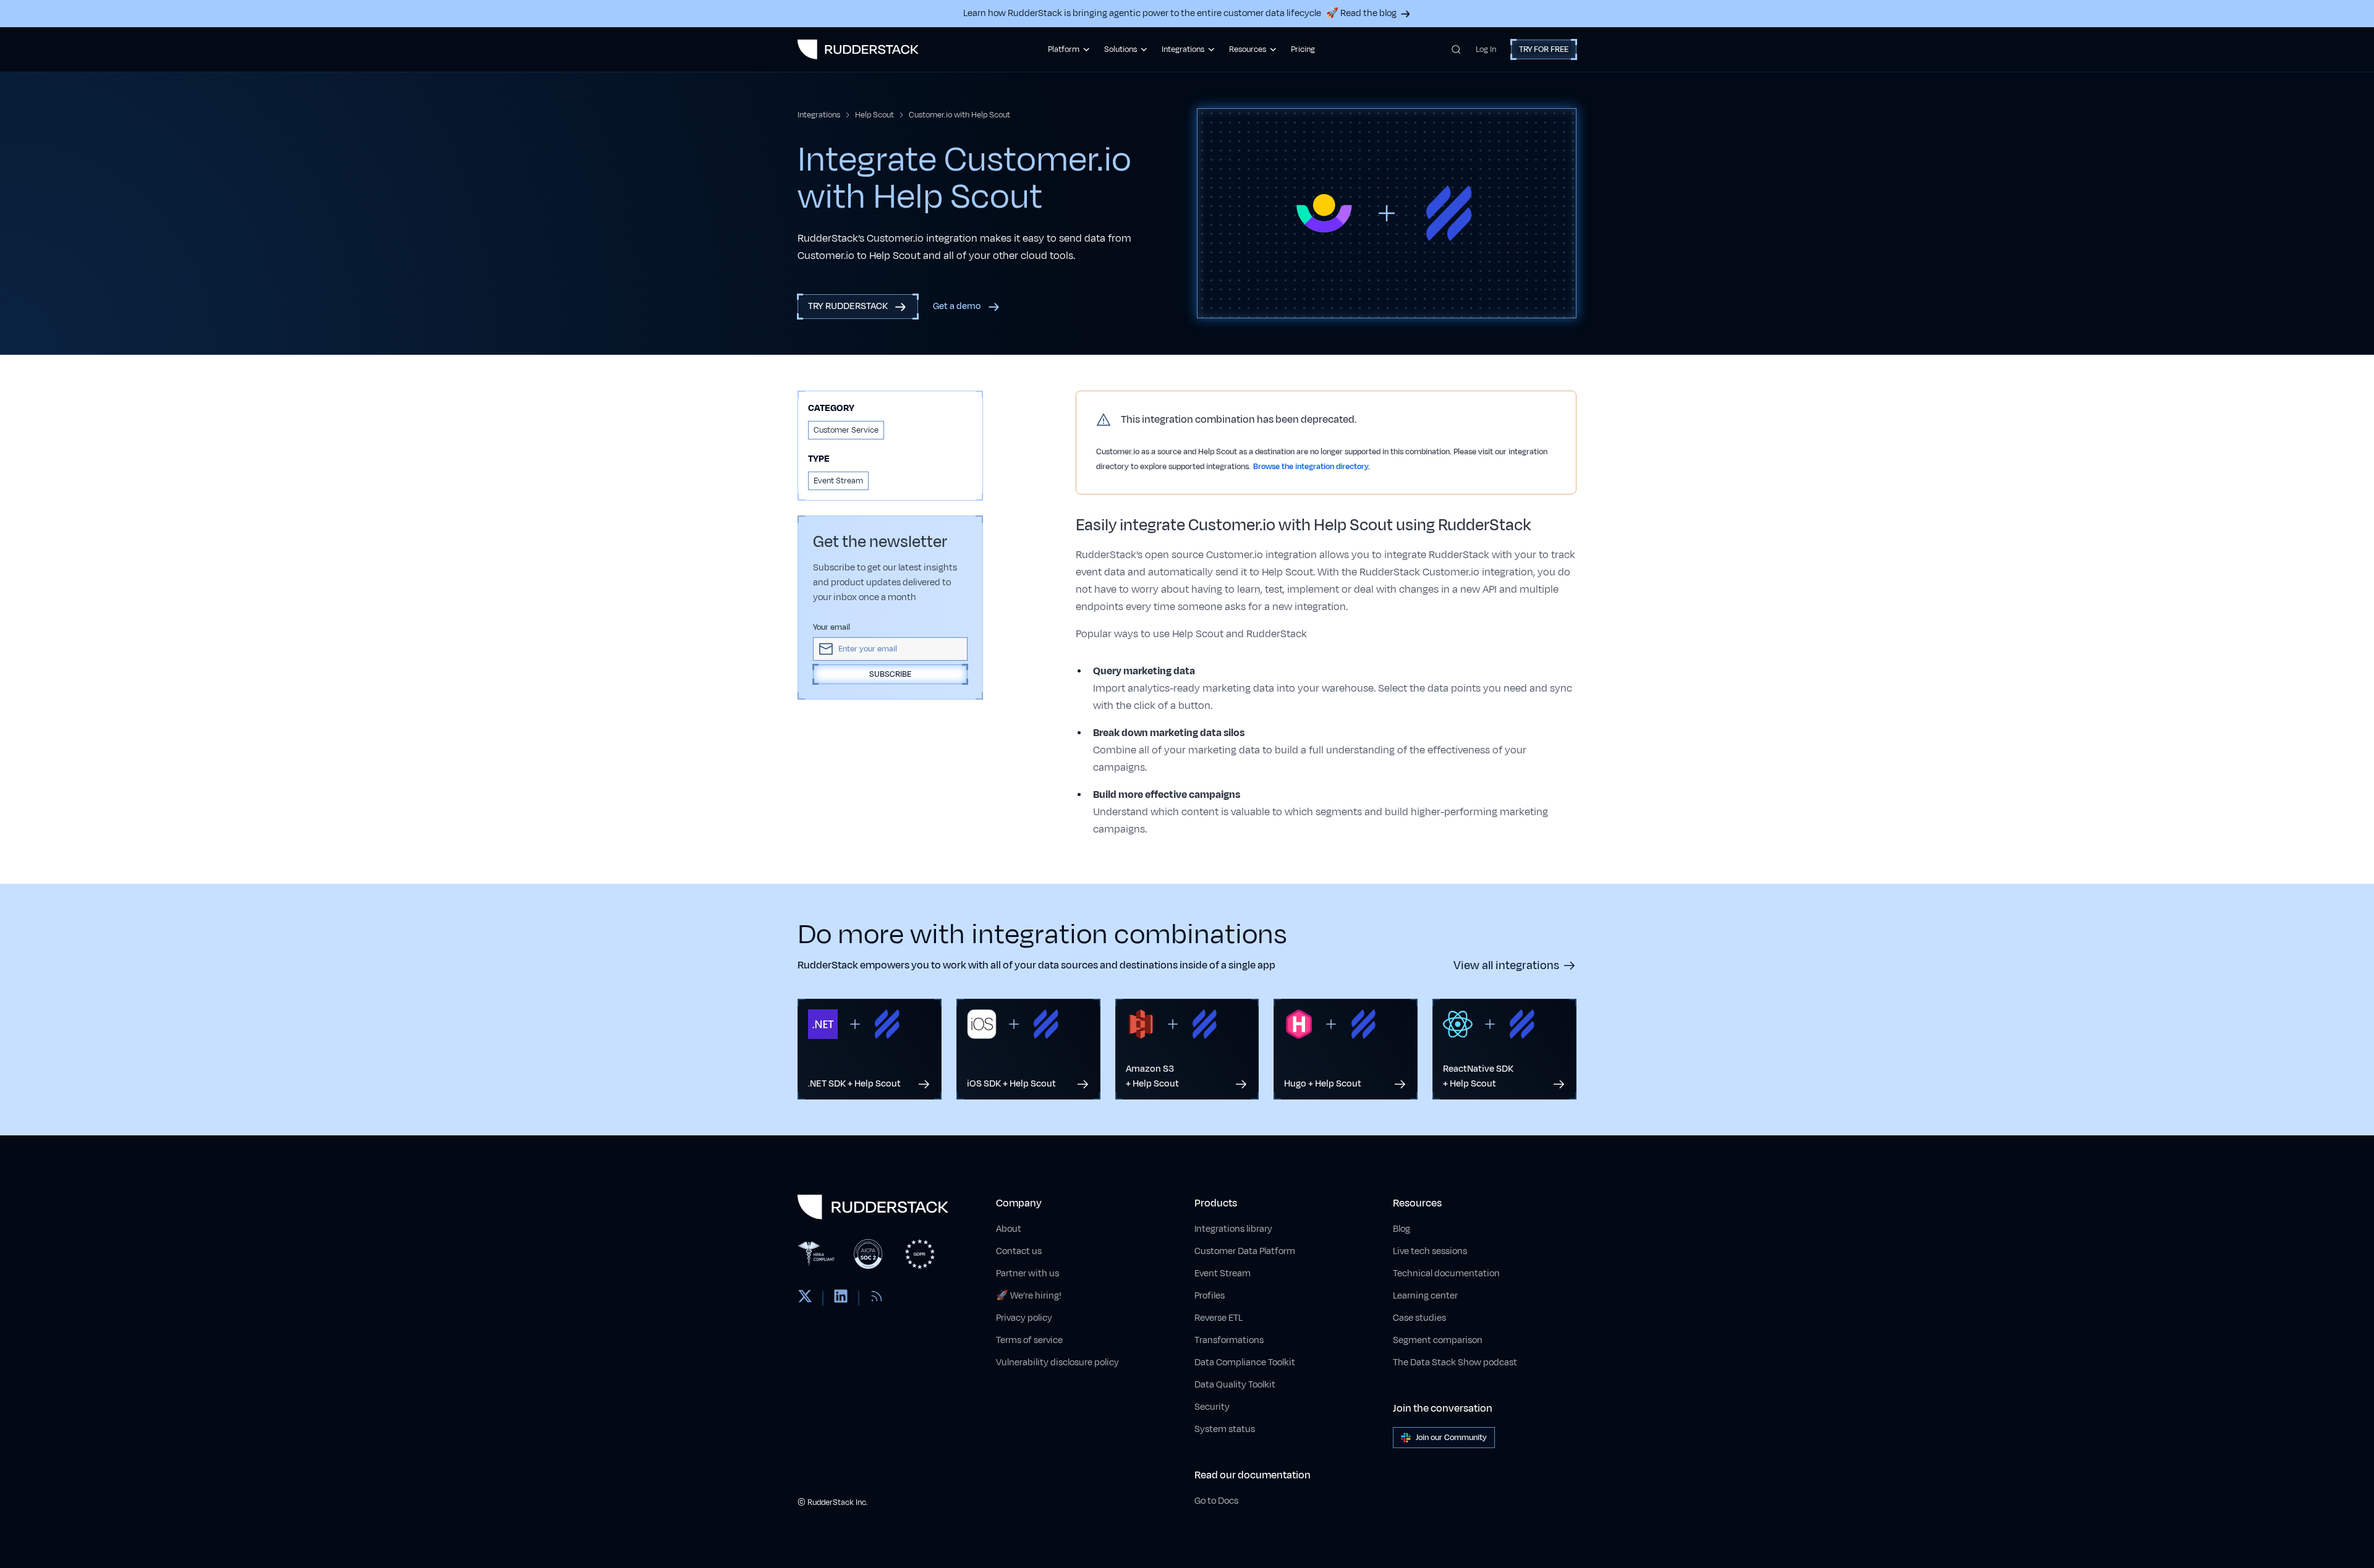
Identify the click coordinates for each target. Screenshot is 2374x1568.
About (1009, 1229)
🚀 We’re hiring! (1029, 1296)
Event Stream (1223, 1273)
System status (1225, 1429)
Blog (1402, 1229)
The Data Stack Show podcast (1455, 1362)
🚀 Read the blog (1361, 13)
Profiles (1210, 1296)
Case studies (1419, 1318)
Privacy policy (1024, 1318)
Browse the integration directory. (1312, 467)
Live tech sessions (1430, 1251)
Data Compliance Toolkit (1245, 1362)
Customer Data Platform (1245, 1251)
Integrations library (1233, 1229)
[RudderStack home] (858, 49)
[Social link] (805, 1299)
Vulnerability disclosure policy (1057, 1362)
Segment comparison (1438, 1340)
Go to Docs (1216, 1501)
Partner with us (1027, 1273)
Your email (832, 627)
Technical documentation (1446, 1273)
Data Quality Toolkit (1235, 1385)
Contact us (1019, 1251)
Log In (1486, 49)
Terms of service (1029, 1340)
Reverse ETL (1219, 1318)
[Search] (1456, 49)
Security (1212, 1407)
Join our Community (1451, 1438)
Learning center (1425, 1296)
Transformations (1229, 1340)
